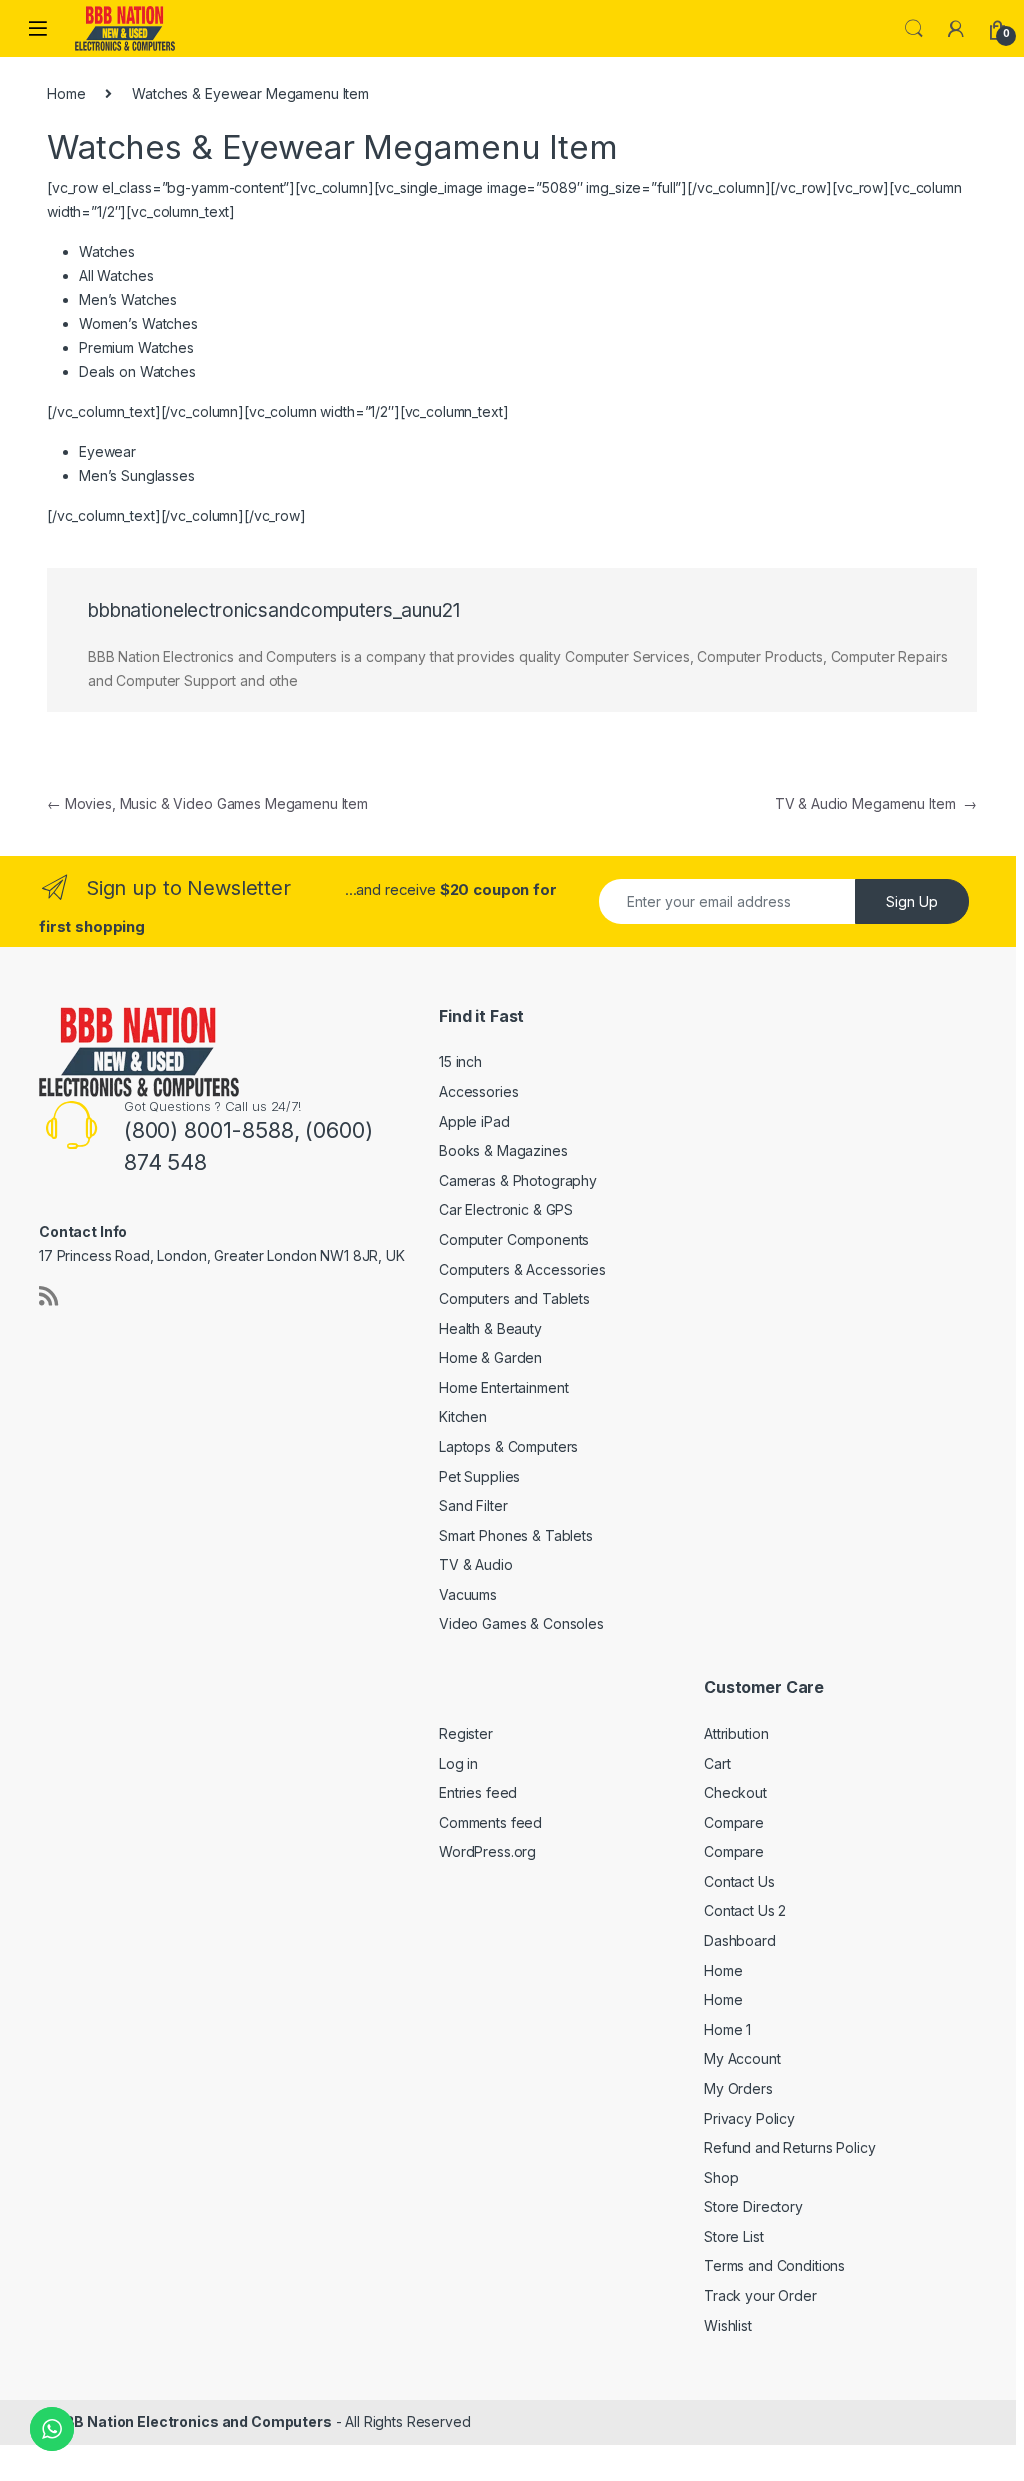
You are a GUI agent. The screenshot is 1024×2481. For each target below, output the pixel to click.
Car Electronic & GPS (506, 1209)
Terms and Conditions (774, 2265)
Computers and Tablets (514, 1298)
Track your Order (760, 2295)
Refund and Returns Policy (790, 2147)
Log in (458, 1763)
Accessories (478, 1091)
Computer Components (514, 1239)
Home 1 (727, 2029)
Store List (734, 2236)
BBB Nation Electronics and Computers (193, 2421)
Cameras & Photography (518, 1180)
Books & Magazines (503, 1150)
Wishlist (728, 2325)
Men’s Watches (128, 299)
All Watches (116, 275)
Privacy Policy (749, 2118)
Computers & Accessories (522, 1269)
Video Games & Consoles (521, 1623)
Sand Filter (473, 1505)
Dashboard (740, 1940)
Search (914, 29)
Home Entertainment (503, 1387)
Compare (734, 1822)
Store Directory (753, 2206)
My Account (742, 2058)
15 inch (460, 1061)
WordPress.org (487, 1851)
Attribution (736, 1733)
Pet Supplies (479, 1476)
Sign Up (912, 901)
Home (66, 93)
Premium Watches (136, 347)
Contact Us (739, 1881)
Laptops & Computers (508, 1446)
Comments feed (490, 1822)
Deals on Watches (137, 371)
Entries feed (478, 1792)
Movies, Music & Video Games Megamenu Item (207, 803)
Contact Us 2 (745, 1910)
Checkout (735, 1792)
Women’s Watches (138, 323)
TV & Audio (476, 1564)
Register (466, 1733)
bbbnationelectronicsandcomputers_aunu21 (274, 610)
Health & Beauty (490, 1328)
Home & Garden (490, 1357)
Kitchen (463, 1416)
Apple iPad (474, 1121)
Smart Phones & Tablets (516, 1535)
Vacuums (468, 1594)
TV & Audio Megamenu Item (876, 803)
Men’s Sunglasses (137, 475)
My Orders (738, 2088)
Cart (717, 1763)
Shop (721, 2177)
